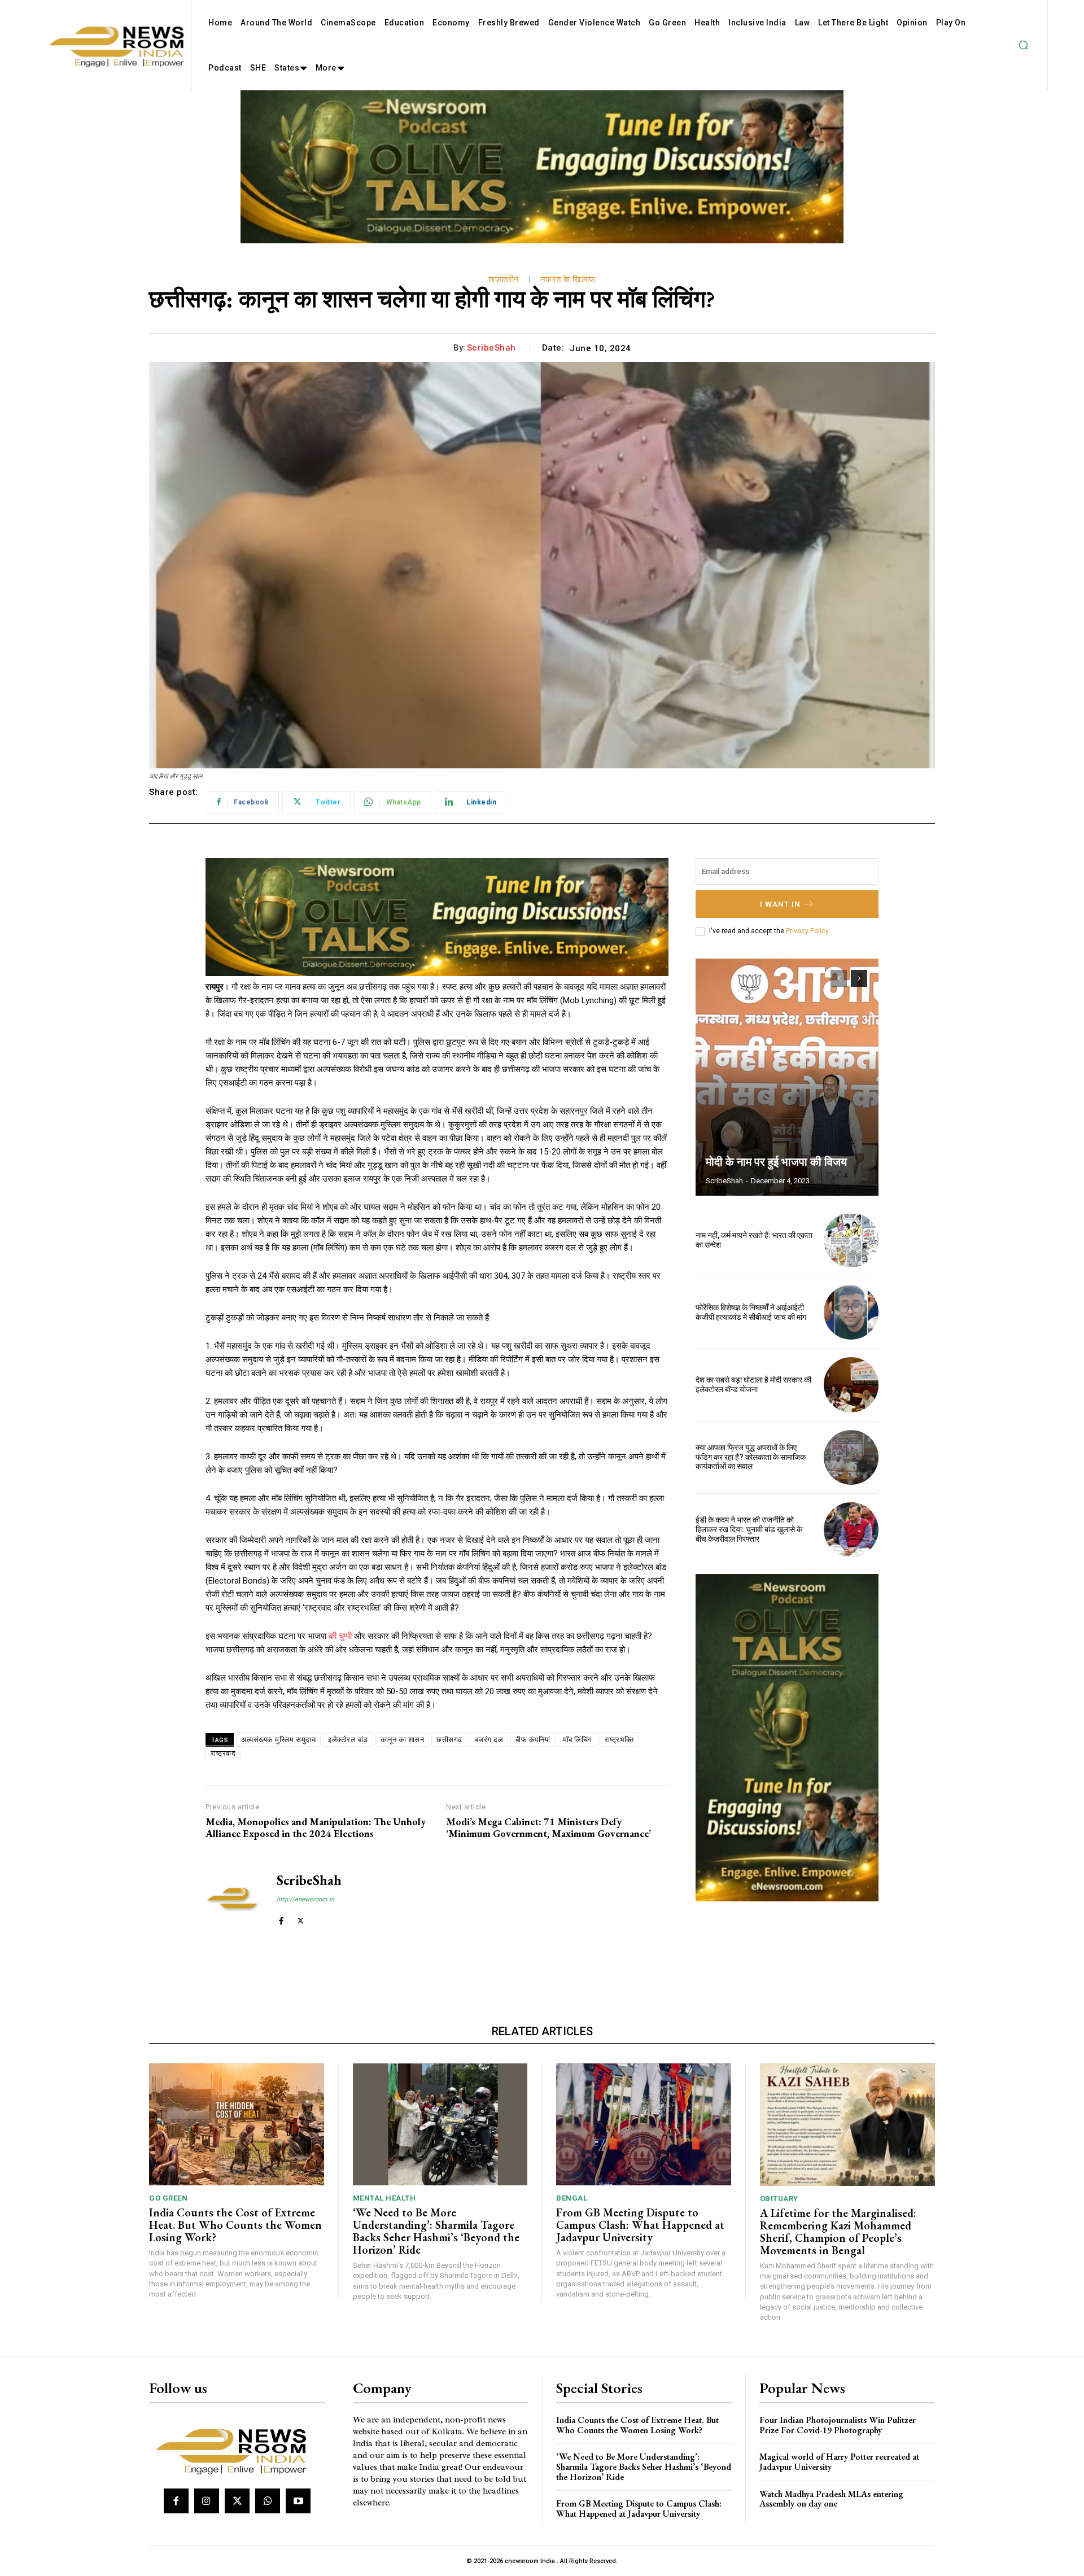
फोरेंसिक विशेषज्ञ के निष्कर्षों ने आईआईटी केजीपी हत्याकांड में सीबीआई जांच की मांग (751, 1312)
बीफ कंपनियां (533, 1740)
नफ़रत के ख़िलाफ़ (568, 279)
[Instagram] (207, 2501)
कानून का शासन (403, 1740)
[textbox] (437, 1346)
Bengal (572, 2198)
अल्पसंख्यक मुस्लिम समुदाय (278, 1740)
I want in (780, 904)
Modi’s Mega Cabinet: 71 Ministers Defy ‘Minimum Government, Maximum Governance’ (548, 1828)
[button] (1023, 45)
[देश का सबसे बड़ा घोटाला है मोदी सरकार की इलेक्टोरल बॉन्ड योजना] (851, 1385)
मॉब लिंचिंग (578, 1740)
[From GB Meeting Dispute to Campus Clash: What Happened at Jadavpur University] (644, 2125)
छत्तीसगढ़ (449, 1740)
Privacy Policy (807, 931)
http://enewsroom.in (305, 1899)
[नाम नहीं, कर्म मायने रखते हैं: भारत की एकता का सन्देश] (851, 1240)
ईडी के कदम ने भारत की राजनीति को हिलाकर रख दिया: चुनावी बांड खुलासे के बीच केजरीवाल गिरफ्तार (749, 1529)
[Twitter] (301, 1919)
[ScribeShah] (233, 1899)
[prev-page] (839, 978)
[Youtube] (298, 2501)
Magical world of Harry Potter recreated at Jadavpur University (839, 2462)
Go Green (168, 2198)
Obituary (779, 2199)
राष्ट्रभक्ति (619, 1740)
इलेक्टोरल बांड (348, 1740)
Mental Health (384, 2198)
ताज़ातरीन (504, 279)
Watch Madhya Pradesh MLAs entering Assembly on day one (831, 2499)
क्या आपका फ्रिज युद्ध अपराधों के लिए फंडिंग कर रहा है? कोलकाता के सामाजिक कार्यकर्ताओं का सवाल (751, 1457)
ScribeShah (491, 348)
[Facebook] (281, 1919)
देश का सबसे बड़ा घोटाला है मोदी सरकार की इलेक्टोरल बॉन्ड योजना (753, 1385)
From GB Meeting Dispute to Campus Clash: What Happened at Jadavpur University (640, 2225)
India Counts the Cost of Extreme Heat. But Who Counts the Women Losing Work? (235, 2225)
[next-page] (859, 978)
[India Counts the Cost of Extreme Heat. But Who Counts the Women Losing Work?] (237, 2125)
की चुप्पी (340, 1636)
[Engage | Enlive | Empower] (236, 2450)
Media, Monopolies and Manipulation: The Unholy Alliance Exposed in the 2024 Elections (316, 1828)
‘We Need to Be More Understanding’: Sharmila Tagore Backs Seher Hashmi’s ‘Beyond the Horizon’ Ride (436, 2231)
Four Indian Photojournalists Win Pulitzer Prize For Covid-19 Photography (838, 2425)
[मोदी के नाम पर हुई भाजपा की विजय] (787, 1077)
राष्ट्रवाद (223, 1753)
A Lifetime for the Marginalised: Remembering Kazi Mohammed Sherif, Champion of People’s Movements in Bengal (838, 2232)
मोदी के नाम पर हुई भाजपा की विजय (776, 1162)
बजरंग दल (489, 1740)
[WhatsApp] (268, 2501)
